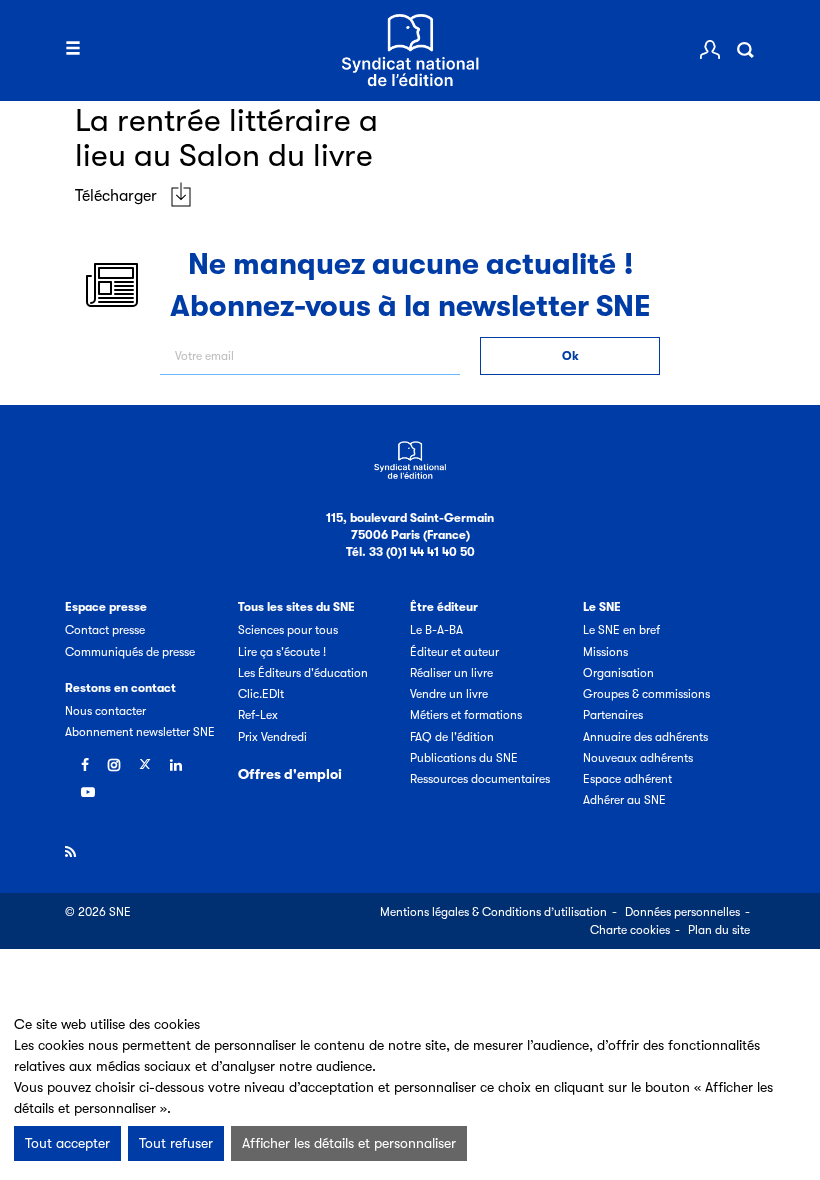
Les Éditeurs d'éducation (303, 673)
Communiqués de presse (130, 652)
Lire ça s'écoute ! (282, 652)
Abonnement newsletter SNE (140, 732)
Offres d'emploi (290, 774)
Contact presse (105, 630)
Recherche (745, 50)
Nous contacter (105, 711)
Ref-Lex (258, 715)
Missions (605, 652)
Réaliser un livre (451, 673)
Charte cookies (630, 930)
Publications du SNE (464, 758)
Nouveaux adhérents (638, 758)
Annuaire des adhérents (645, 737)
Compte (710, 50)
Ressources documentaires (480, 779)
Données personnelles (682, 912)
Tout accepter (67, 1143)
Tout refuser (176, 1143)
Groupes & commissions (646, 694)
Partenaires (613, 715)
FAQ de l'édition (452, 737)
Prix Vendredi (272, 737)
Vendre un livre (449, 694)
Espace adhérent (627, 779)
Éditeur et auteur (454, 652)
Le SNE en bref (621, 630)
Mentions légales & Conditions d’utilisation (493, 912)
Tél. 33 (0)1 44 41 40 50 (410, 552)
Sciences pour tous (288, 630)
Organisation (618, 673)
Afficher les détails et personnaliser (349, 1143)
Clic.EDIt (261, 694)
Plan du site (719, 930)
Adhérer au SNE (624, 800)
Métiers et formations (466, 715)
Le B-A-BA (436, 630)
